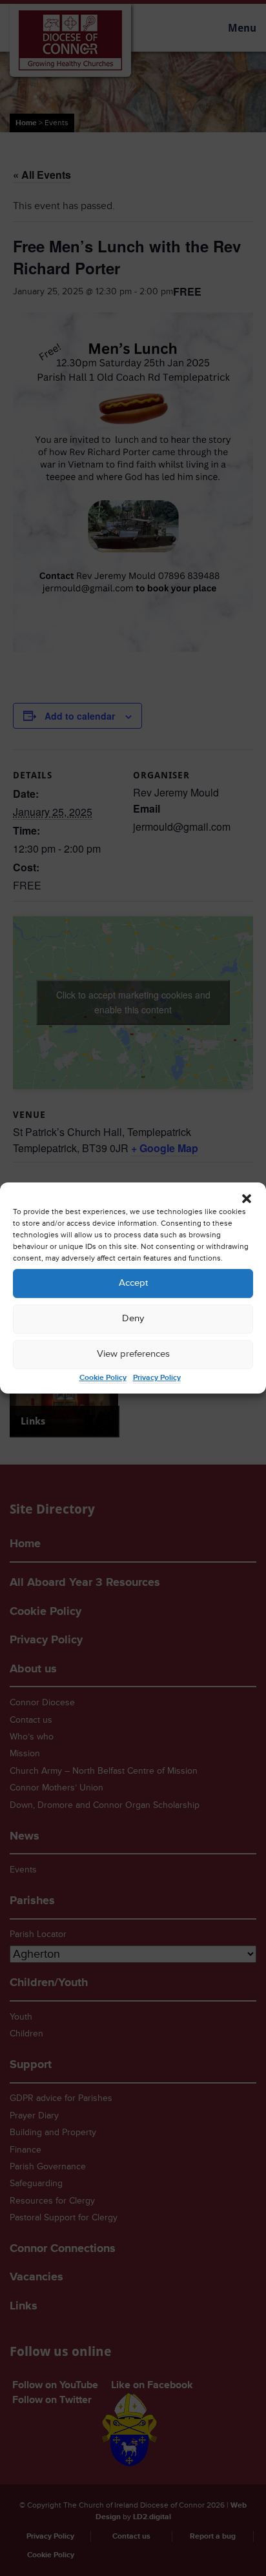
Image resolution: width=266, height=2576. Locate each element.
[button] (247, 1199)
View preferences (133, 1354)
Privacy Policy (157, 1378)
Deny (133, 1318)
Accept (133, 1283)
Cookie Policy (103, 1378)
